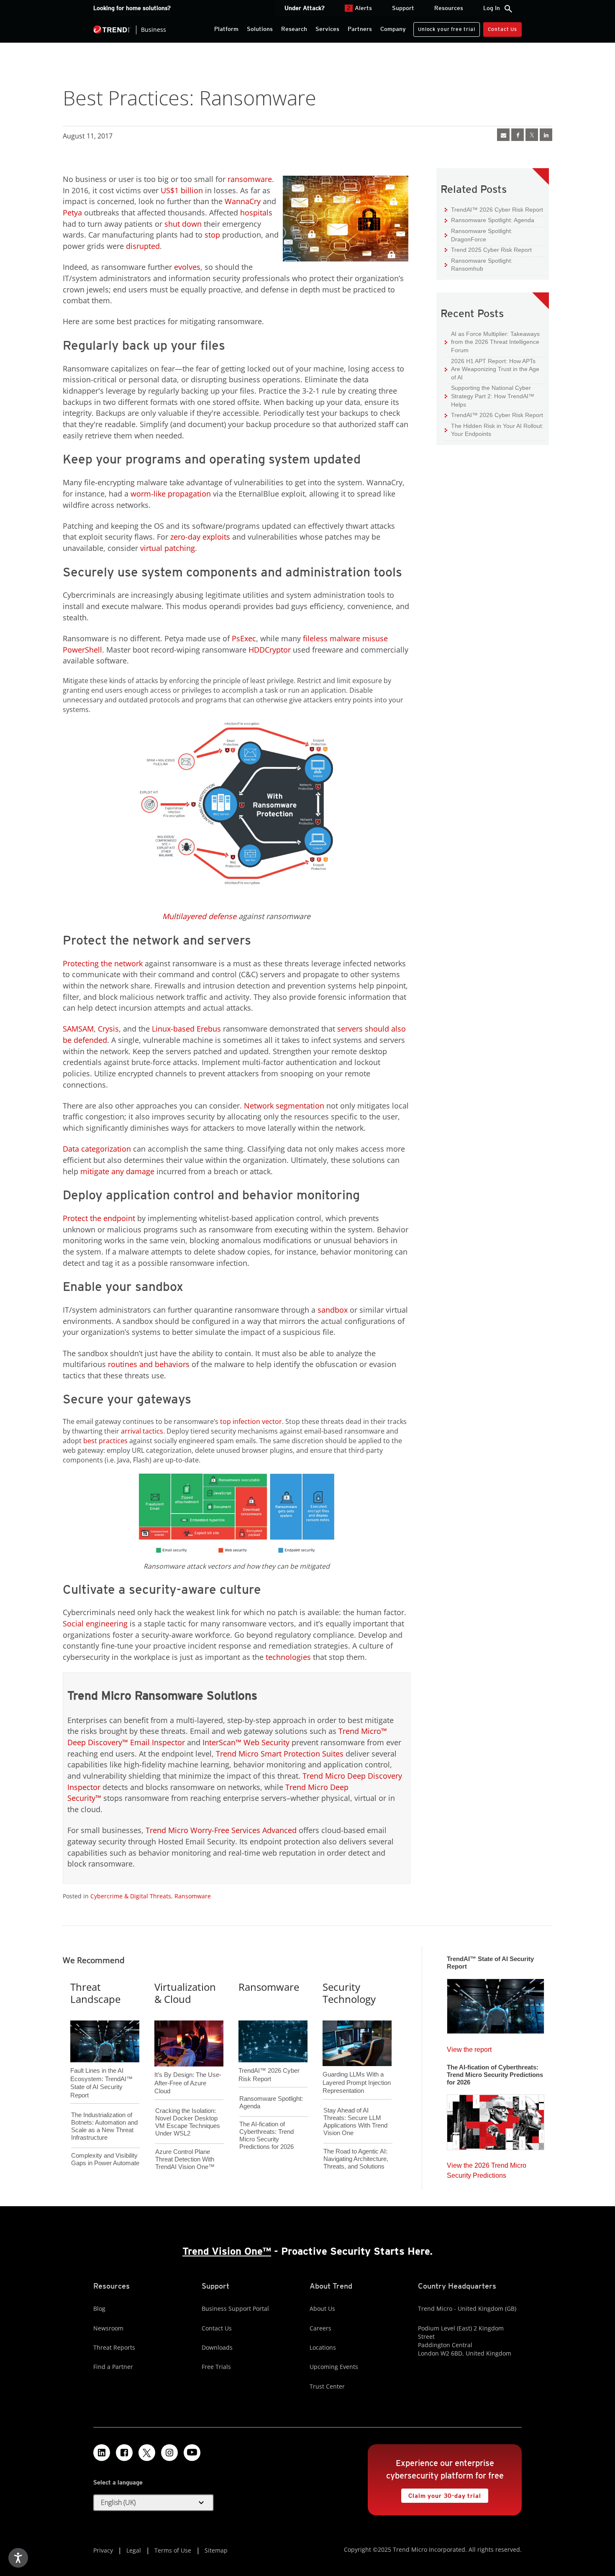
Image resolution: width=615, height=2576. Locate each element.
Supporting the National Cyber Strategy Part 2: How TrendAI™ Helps (489, 396)
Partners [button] (360, 29)
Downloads (217, 2347)
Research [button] (294, 29)
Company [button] (393, 29)
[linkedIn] (546, 135)
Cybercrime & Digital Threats (131, 1896)
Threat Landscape (95, 1993)
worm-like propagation (171, 494)
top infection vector (251, 1421)
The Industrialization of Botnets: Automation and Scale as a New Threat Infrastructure (104, 2126)
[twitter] (532, 135)
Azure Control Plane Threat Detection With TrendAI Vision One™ (185, 2159)
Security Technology (349, 1993)
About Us (322, 2308)
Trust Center (327, 2386)
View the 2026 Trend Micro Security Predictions (487, 2168)
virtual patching (168, 548)
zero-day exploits (200, 537)
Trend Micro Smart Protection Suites (280, 1754)
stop (212, 235)
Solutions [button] (260, 29)
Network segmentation (284, 1106)
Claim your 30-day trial (441, 2494)
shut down (183, 224)
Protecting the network (103, 963)
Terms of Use (173, 2550)
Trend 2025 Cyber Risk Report (488, 250)
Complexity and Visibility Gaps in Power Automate (105, 2159)
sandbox (333, 1310)
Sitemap (216, 2550)
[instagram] (169, 2453)
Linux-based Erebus (186, 1029)
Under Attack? (305, 8)
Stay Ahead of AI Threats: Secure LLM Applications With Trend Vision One (355, 2121)
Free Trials (216, 2367)
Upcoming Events (334, 2367)
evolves (187, 267)
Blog (99, 2308)
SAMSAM (78, 1029)
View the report (469, 2047)
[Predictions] (496, 2120)
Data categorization (97, 1149)
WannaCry (243, 201)
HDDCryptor (270, 650)
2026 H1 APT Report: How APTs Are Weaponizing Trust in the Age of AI (492, 369)
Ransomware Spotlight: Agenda (489, 220)
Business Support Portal (235, 2308)
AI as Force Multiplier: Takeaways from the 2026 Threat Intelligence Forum (492, 342)
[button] (154, 2503)
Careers (320, 2328)
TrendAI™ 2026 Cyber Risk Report (497, 210)
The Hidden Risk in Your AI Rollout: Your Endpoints (494, 430)
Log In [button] (492, 8)
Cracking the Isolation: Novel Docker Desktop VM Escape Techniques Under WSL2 (188, 2122)
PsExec (244, 638)
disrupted (143, 246)
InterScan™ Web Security (246, 1742)
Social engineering (95, 1623)
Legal (134, 2550)
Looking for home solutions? (132, 8)
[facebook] (518, 135)
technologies (288, 1657)
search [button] (508, 9)
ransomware (250, 179)
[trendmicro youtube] (192, 2453)
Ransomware (193, 1896)
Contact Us (502, 29)
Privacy (103, 2550)
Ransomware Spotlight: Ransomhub (479, 265)
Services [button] (327, 29)
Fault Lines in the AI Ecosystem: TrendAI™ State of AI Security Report (101, 2069)
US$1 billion (182, 190)
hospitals (256, 213)
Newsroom (108, 2328)
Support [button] (403, 8)
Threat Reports (114, 2347)
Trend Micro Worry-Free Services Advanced (221, 1830)
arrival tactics (142, 1431)
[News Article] (496, 2004)
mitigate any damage (117, 1171)
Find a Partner (113, 2367)
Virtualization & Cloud (185, 1993)
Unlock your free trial (444, 27)
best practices (105, 1441)
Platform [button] (226, 29)
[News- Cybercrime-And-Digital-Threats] (503, 135)
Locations (323, 2347)
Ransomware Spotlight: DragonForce (479, 235)
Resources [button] (449, 8)
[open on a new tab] (147, 2453)
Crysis (108, 1029)
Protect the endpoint (99, 1218)
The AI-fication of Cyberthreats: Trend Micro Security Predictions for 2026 (266, 2135)
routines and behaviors (149, 1364)
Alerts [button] (359, 8)
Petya (72, 213)
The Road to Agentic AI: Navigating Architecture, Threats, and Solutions (356, 2159)
